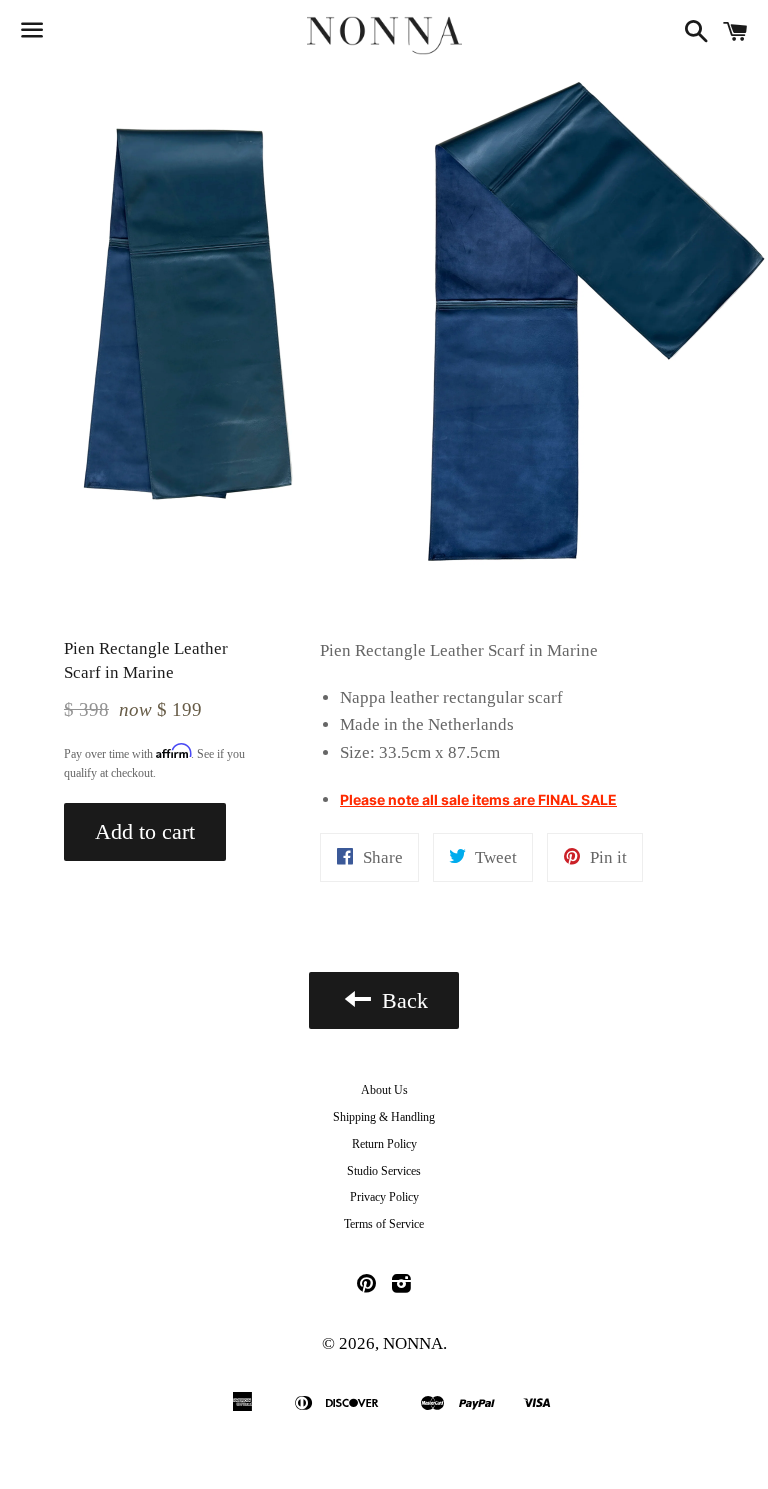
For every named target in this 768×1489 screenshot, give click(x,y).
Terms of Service (384, 1224)
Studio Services (384, 1171)
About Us (384, 1090)
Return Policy (384, 1144)
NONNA (413, 1343)
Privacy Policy (384, 1197)
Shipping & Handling (384, 1117)
